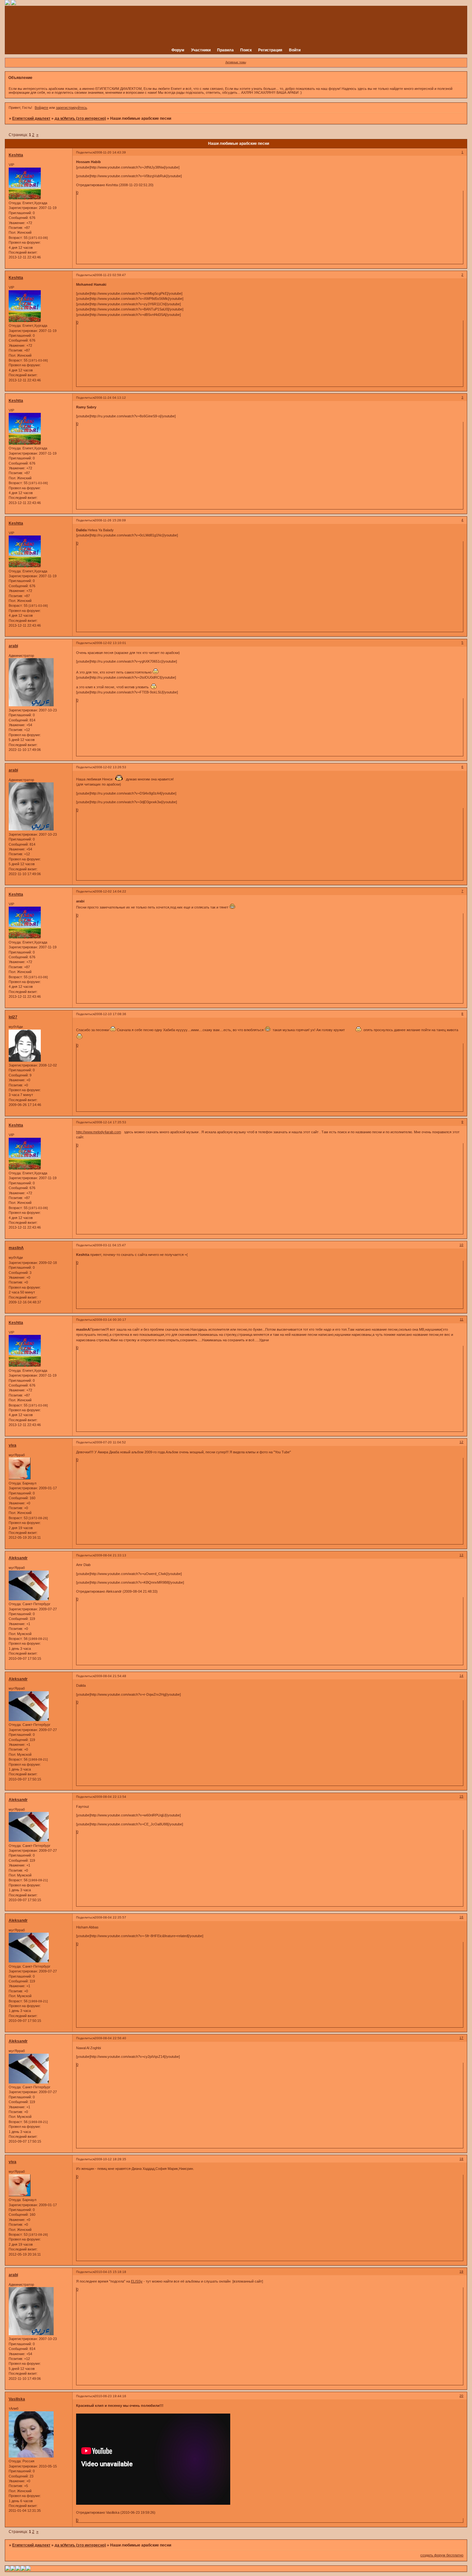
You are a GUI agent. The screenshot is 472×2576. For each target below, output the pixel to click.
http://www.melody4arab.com (99, 1132)
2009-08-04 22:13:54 (110, 1797)
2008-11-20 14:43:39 (110, 152)
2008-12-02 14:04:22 (110, 891)
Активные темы (236, 62)
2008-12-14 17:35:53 (110, 1122)
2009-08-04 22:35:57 (110, 1917)
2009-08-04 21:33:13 (110, 1555)
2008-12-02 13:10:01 (110, 643)
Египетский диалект (31, 118)
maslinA (16, 1248)
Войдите (41, 108)
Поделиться (85, 152)
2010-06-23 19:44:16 (110, 2396)
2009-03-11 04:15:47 (110, 1245)
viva (13, 1445)
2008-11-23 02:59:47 (110, 275)
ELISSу (137, 2281)
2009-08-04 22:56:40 (110, 2038)
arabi (13, 646)
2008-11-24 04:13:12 (110, 398)
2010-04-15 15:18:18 (110, 2272)
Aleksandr (18, 1558)
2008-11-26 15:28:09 (110, 520)
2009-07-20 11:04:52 (110, 1442)
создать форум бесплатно (442, 2555)
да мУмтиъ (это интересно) (80, 118)
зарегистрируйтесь (71, 108)
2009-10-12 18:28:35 (110, 2159)
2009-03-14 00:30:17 (110, 1320)
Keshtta (16, 155)
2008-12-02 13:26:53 (110, 767)
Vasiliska (17, 2399)
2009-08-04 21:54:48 (110, 1676)
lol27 (13, 1017)
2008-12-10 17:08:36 (110, 1014)
